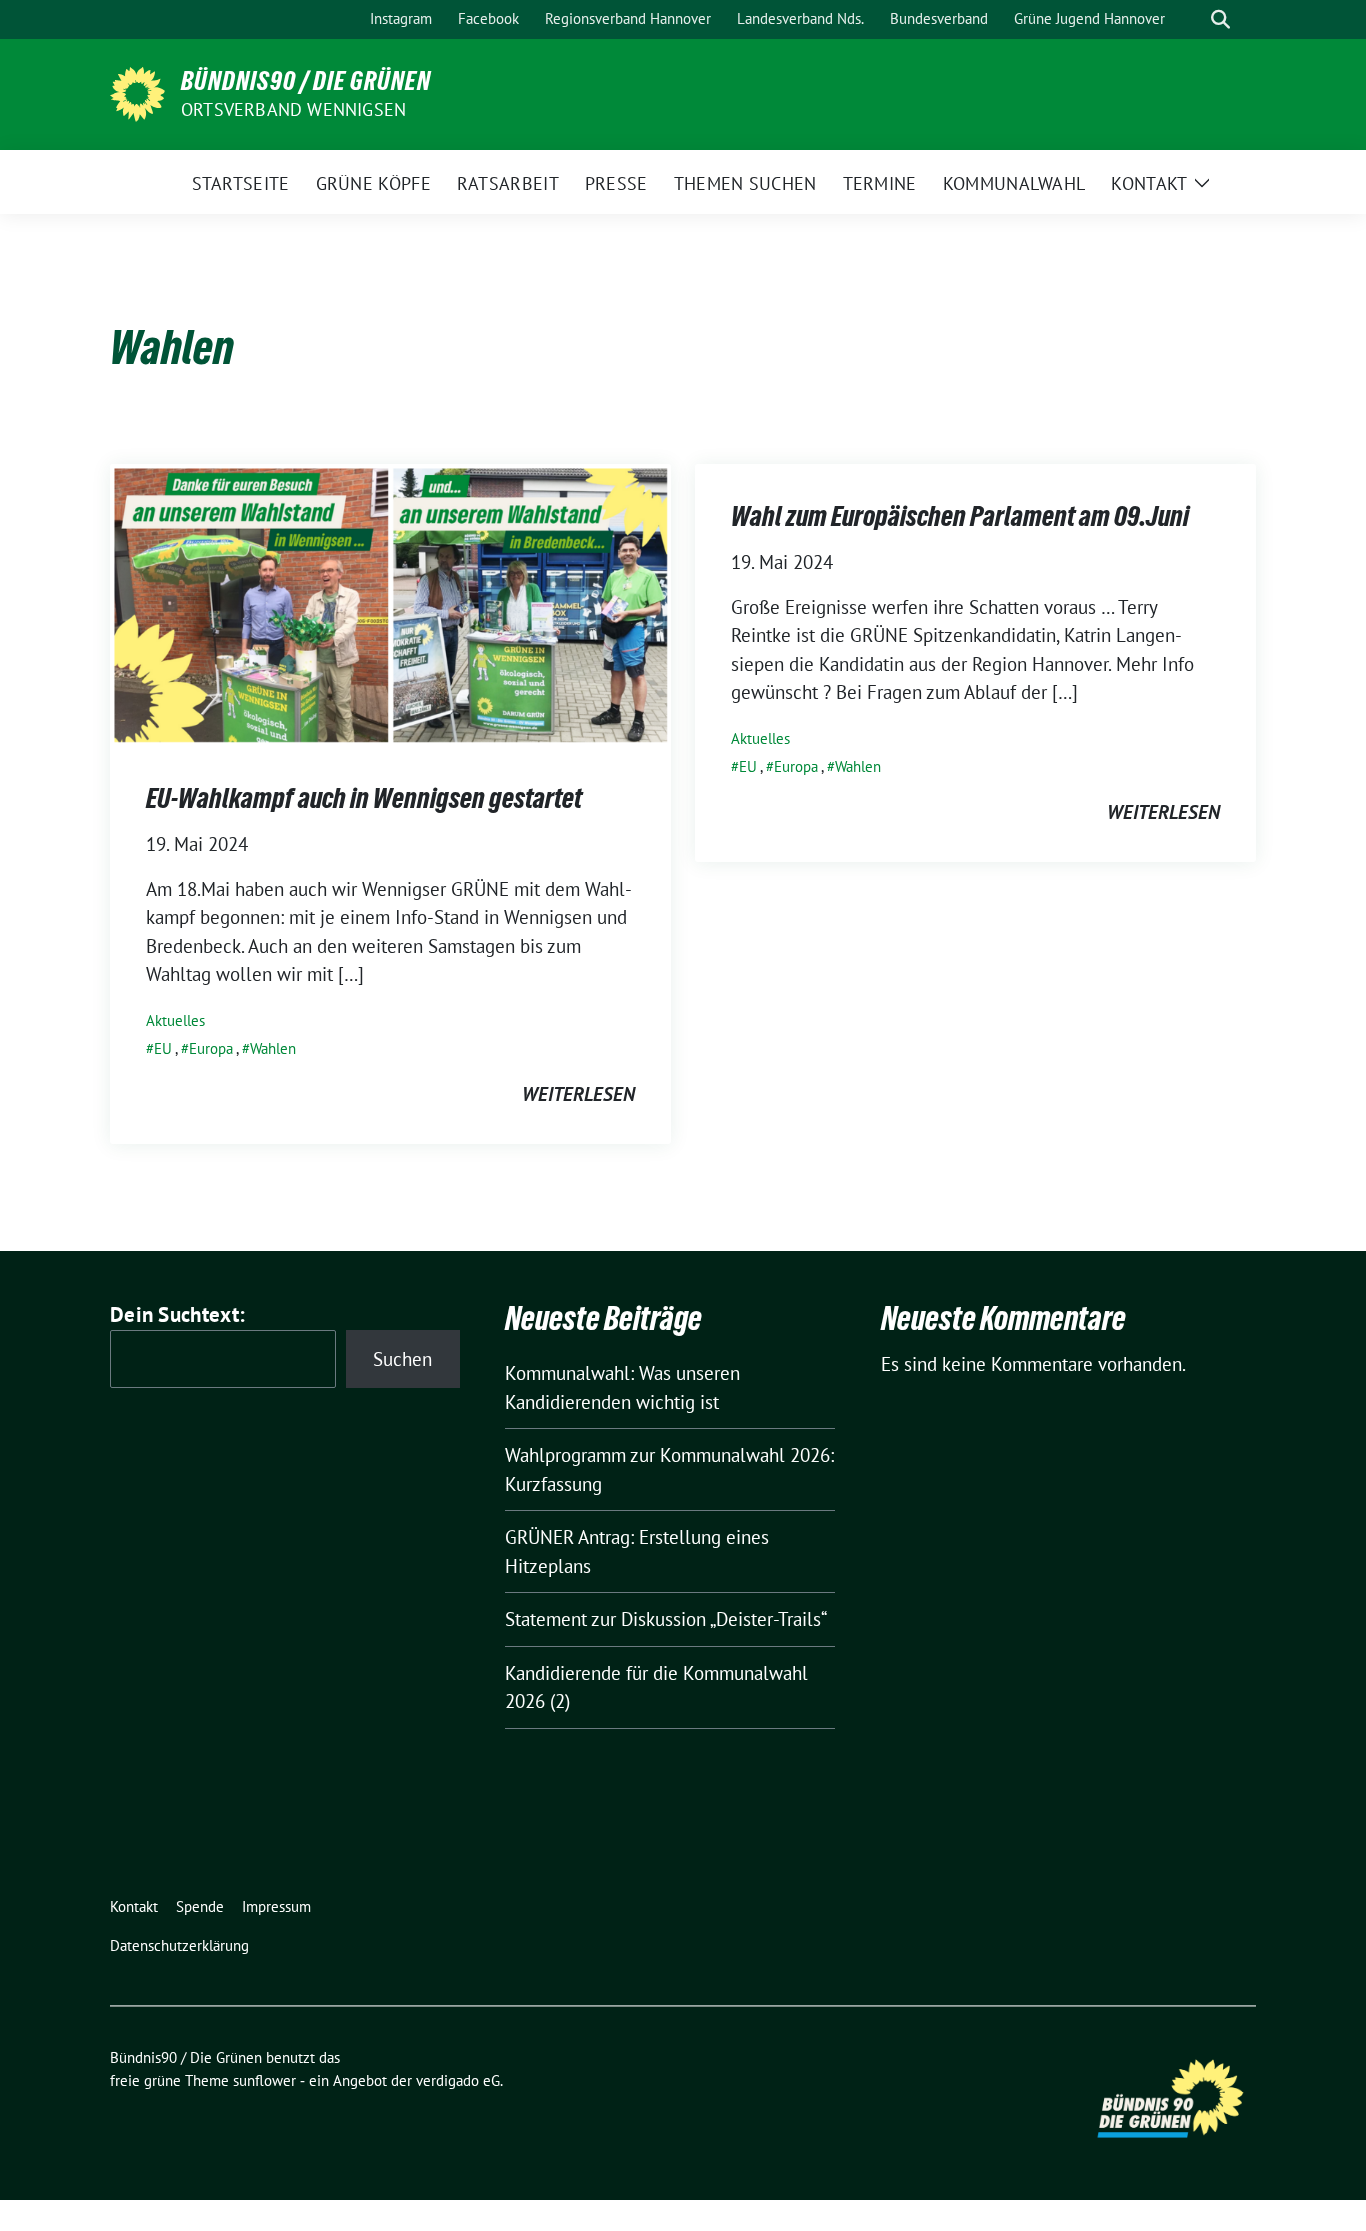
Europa (211, 1048)
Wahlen (273, 1048)
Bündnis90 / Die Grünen (306, 81)
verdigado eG (458, 2080)
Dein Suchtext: (177, 1314)
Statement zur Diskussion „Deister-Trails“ (666, 1619)
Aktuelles (175, 1020)
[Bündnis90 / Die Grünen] (137, 92)
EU (163, 1048)
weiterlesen (578, 1094)
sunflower (264, 2080)
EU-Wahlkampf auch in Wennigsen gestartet (364, 798)
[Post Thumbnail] (390, 603)
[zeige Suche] (1220, 19)
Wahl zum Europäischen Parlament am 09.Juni (960, 516)
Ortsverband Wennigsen (293, 109)
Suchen (402, 1359)
